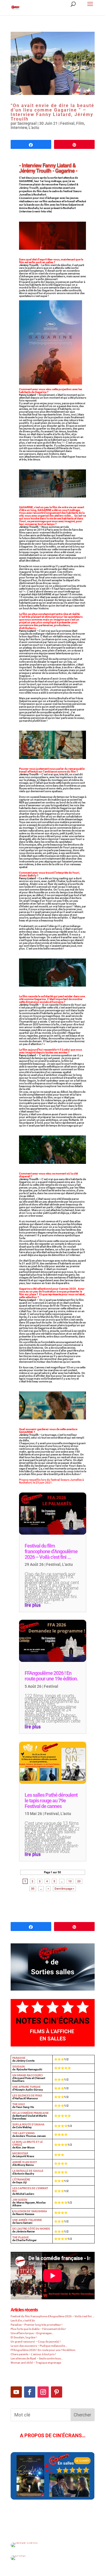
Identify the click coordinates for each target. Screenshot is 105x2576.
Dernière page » (64, 1888)
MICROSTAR (20, 2153)
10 (70, 1881)
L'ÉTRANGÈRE (21, 2179)
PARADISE (19, 2058)
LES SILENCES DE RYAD (27, 2095)
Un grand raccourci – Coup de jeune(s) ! (36, 2342)
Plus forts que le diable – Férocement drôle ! (38, 2329)
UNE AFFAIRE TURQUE (26, 2087)
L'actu (34, 128)
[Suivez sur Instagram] (43, 2392)
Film (80, 123)
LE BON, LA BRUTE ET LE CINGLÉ (28, 2143)
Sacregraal (27, 123)
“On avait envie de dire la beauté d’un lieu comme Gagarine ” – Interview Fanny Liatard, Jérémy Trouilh (53, 112)
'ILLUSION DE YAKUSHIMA (30, 2211)
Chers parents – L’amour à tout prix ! (33, 2354)
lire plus (33, 1605)
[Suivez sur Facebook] (30, 2392)
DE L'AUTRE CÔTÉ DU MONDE (31, 2229)
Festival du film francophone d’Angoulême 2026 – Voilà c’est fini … (51, 1551)
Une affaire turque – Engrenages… (32, 2333)
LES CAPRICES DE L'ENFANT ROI (30, 2190)
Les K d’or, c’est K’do (23, 2321)
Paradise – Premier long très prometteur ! (37, 2325)
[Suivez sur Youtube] (16, 2392)
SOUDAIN (18, 2067)
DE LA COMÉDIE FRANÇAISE (31, 2113)
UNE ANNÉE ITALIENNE (27, 2220)
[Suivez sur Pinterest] (57, 2392)
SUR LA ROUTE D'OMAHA (28, 2124)
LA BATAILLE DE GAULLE (28, 2171)
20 (79, 1881)
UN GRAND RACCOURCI (28, 2075)
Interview (19, 128)
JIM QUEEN (20, 2200)
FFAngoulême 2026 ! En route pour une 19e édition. (51, 1676)
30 (33, 1888)
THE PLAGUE (21, 2237)
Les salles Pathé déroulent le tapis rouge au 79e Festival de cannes (51, 1801)
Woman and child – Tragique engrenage (36, 2363)
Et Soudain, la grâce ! (24, 2337)
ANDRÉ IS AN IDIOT (25, 2162)
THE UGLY (19, 2104)
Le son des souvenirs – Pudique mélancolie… (39, 2346)
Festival (67, 123)
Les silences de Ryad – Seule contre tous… (37, 2358)
